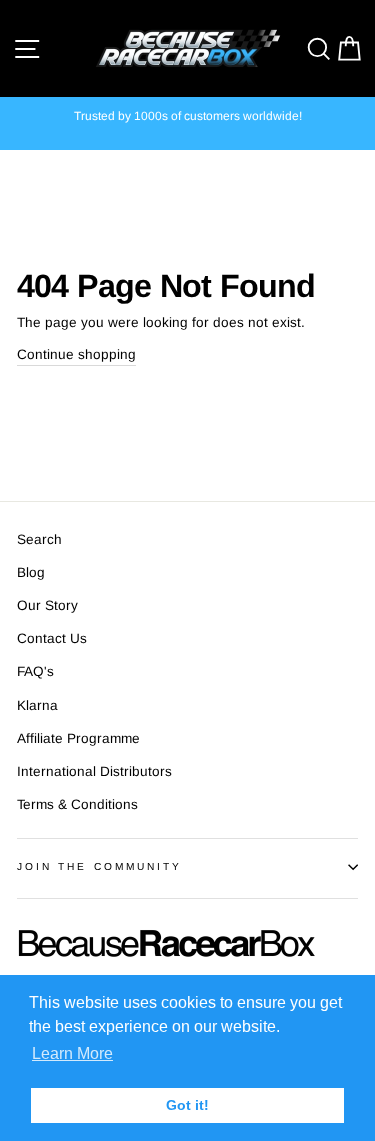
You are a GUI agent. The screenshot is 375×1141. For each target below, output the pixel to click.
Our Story (47, 605)
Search (39, 539)
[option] (187, 116)
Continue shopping (76, 354)
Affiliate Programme (78, 738)
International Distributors (94, 771)
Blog (31, 572)
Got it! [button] (187, 1105)
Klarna (37, 705)
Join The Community (99, 866)
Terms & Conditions (77, 804)
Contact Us (52, 638)
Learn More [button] (72, 1053)
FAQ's (35, 671)
